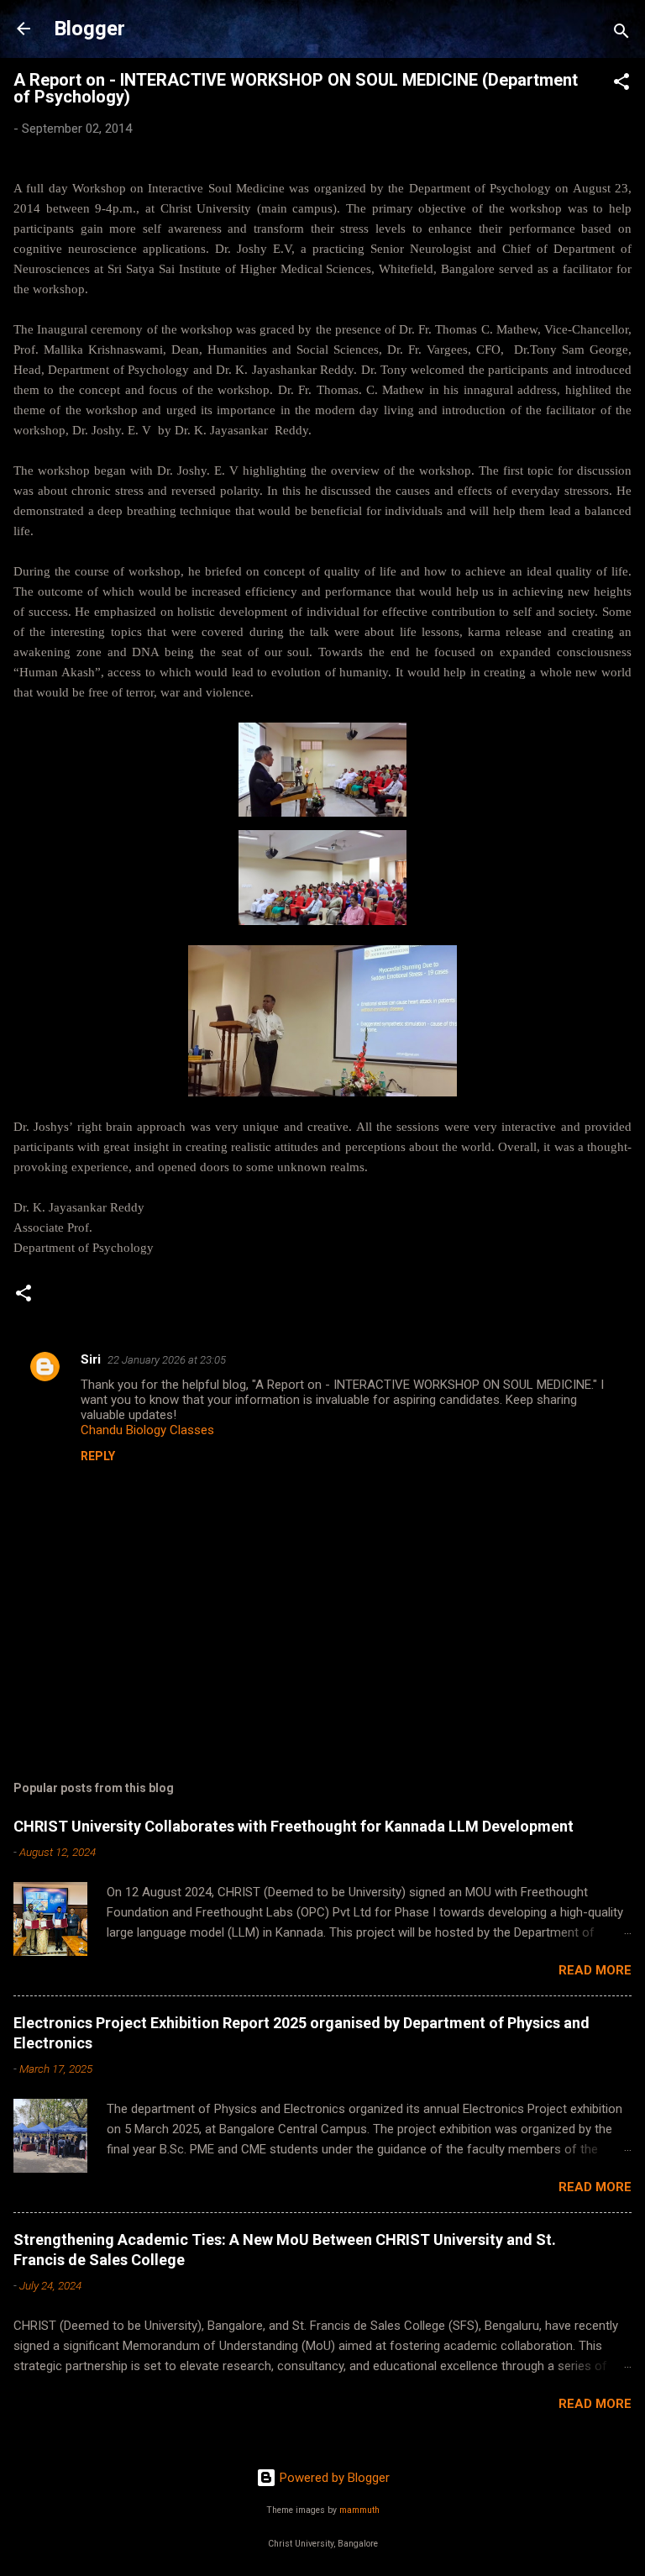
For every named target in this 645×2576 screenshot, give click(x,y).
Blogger (89, 29)
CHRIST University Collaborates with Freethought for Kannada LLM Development (294, 1826)
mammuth (359, 2510)
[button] (621, 84)
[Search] (621, 34)
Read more (595, 1970)
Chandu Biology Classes (147, 1430)
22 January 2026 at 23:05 (167, 1360)
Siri (91, 1359)
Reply (98, 1456)
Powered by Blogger (333, 2478)
